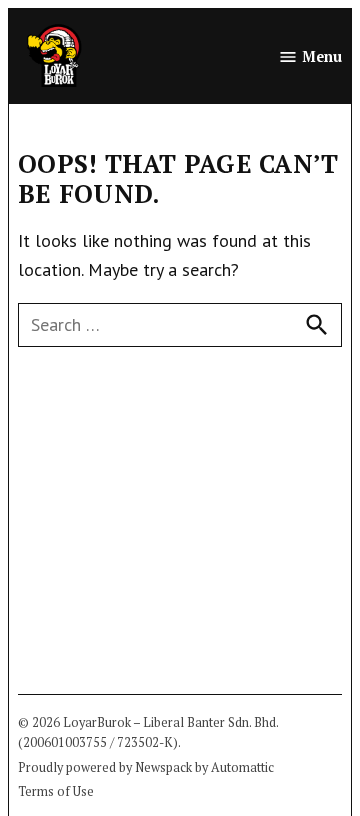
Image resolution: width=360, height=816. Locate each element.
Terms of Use (56, 791)
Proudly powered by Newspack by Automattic (146, 767)
